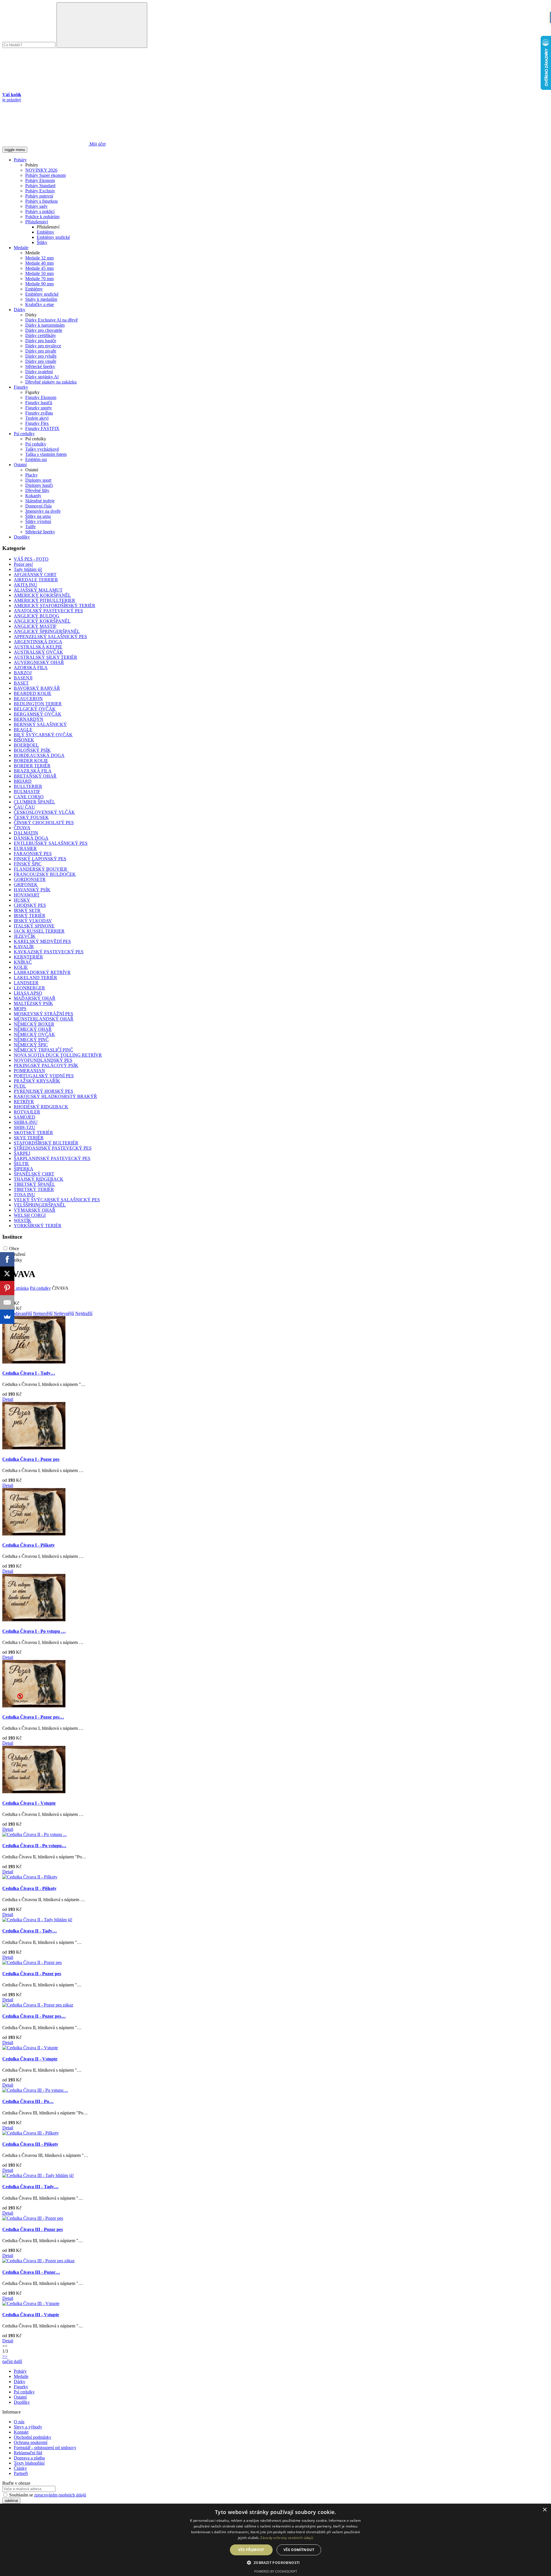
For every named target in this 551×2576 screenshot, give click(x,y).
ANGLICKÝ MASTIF (35, 626)
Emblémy (45, 232)
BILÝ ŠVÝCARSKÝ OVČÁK (43, 735)
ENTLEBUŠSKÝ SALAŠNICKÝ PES (51, 843)
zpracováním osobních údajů (60, 2495)
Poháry (20, 160)
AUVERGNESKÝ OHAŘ (39, 662)
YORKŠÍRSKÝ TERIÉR (38, 1226)
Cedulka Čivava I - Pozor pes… (33, 1717)
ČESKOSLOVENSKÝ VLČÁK (44, 812)
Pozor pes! (23, 564)
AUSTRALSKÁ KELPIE (38, 647)
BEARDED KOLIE (33, 693)
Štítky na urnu (38, 516)
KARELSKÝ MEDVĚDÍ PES (42, 941)
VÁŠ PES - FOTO (31, 559)
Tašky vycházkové (42, 449)
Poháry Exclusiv (40, 191)
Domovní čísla (38, 506)
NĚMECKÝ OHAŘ (33, 1029)
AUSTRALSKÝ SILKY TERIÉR (45, 657)
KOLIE (21, 967)
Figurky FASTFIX (42, 428)
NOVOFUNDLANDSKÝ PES (43, 1060)
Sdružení (17, 1254)
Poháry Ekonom (40, 180)
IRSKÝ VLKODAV (33, 921)
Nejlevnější (64, 1313)
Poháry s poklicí (40, 211)
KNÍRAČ (23, 962)
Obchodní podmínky (33, 2437)
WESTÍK (23, 1220)
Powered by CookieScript (276, 2571)
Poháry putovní (39, 196)
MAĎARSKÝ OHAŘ (35, 998)
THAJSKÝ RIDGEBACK (39, 1179)
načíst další (12, 2361)
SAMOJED (25, 1117)
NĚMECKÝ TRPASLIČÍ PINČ (43, 1050)
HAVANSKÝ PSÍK (32, 890)
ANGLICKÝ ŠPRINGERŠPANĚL (47, 631)
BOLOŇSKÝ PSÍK (32, 750)
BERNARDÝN (29, 719)
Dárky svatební (39, 372)
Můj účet (97, 144)
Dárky (20, 310)
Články (20, 2468)
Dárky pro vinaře (41, 361)
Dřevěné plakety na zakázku (51, 382)
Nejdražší (84, 1313)
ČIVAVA (22, 828)
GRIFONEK (26, 885)
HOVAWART (27, 895)
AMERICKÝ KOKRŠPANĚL (42, 595)
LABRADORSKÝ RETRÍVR (42, 972)
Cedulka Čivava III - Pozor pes (33, 2229)
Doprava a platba (29, 2458)
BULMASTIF (27, 792)
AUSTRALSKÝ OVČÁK (38, 652)
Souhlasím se (47, 2495)
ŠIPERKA (24, 1169)
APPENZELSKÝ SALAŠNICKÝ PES (50, 637)
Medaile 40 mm (39, 263)
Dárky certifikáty (41, 335)
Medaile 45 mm (39, 268)
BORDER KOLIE (31, 761)
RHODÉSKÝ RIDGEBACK (41, 1107)
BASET (21, 683)
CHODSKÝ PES (30, 905)
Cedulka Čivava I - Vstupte (29, 1803)
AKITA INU (26, 585)
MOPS (20, 1009)
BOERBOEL (26, 745)
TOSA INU (25, 1195)
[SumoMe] (7, 1317)
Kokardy (33, 496)
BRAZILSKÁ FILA (33, 771)
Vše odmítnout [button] (299, 2550)
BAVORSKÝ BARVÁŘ (37, 688)
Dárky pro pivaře (41, 351)
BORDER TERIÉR (32, 766)
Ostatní (20, 465)
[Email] (7, 1302)
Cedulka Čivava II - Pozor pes (32, 1974)
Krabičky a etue (40, 304)
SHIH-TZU (25, 1127)
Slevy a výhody (28, 2427)
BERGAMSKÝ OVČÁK (38, 714)
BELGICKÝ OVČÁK (35, 709)
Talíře (30, 527)
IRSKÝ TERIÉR (30, 916)
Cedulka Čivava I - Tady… (29, 1373)
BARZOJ (23, 673)
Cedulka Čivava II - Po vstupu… (34, 1846)
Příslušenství (37, 222)
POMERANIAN (29, 1071)
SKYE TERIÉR (29, 1138)
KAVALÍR (24, 947)
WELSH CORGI (30, 1215)
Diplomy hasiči (39, 485)
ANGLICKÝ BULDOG (37, 616)
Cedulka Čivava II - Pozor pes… (34, 2016)
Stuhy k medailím (41, 299)
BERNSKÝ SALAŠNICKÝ (40, 724)
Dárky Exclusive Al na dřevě (52, 320)
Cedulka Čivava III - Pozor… (31, 2272)
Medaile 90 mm (39, 284)
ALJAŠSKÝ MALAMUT (38, 590)
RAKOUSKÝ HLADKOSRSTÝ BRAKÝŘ (55, 1096)
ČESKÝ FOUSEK (31, 817)
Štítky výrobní (38, 521)
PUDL (20, 1086)
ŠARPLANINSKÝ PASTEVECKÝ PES (52, 1158)
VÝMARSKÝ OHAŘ (35, 1210)
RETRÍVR (24, 1102)
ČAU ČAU (24, 807)
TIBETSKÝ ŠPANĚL (34, 1184)
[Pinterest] (7, 1288)
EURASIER (25, 848)
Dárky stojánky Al (42, 377)
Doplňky (22, 537)
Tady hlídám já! (28, 569)
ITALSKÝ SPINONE (34, 926)
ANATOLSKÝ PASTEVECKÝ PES (48, 611)
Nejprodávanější (17, 1313)
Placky (31, 475)
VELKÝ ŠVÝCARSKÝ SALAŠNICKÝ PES (57, 1200)
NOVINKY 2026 (41, 170)
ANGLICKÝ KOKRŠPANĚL (42, 621)
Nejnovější (43, 1313)
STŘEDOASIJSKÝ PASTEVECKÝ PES (53, 1148)
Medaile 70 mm (39, 279)
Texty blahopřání (29, 2463)
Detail (8, 1399)
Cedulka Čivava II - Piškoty (29, 1888)
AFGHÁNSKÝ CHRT (35, 575)
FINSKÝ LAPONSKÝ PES (40, 859)
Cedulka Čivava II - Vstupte (30, 2059)
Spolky (16, 1260)
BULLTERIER (28, 786)
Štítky (42, 242)
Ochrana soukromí (31, 2442)
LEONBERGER (29, 988)
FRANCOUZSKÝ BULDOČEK (45, 874)
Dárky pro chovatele (44, 330)
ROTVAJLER (27, 1112)
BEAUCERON (28, 699)
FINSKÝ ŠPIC (28, 864)
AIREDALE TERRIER (36, 580)
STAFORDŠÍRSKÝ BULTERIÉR (46, 1143)
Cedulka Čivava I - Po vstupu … (34, 1631)
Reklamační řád (28, 2453)
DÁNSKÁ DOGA (31, 838)
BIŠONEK (24, 740)
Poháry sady (36, 206)
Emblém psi (36, 459)
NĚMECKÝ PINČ (31, 1040)
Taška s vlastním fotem (46, 454)
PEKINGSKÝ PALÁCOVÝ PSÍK (46, 1065)
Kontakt (21, 2432)
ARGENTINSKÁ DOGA (38, 642)
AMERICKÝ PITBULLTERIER (44, 600)
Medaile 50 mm (39, 273)
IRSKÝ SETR (27, 910)
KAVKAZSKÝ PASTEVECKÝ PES (49, 952)
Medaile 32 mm (39, 258)
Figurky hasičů (39, 403)
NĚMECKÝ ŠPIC (31, 1045)
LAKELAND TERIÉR (35, 978)
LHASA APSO (28, 993)
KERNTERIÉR (28, 957)
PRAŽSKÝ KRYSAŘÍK (37, 1081)
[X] (7, 1274)
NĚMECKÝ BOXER (34, 1024)
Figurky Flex (37, 423)
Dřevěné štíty (37, 490)
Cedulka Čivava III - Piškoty (30, 2144)
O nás (19, 2422)
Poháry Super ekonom (45, 175)
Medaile (21, 248)
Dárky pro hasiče (41, 341)
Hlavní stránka (15, 1288)
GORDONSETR (30, 879)
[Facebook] (7, 1259)
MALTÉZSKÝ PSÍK (33, 1003)
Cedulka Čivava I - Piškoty (29, 1545)
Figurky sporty (39, 408)
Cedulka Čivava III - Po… (28, 2101)
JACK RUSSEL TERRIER (39, 931)
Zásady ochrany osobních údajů (287, 2538)
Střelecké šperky (40, 366)
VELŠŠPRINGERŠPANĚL (40, 1205)
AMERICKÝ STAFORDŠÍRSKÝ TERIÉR (55, 606)
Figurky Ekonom (41, 397)
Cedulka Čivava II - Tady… (30, 1931)
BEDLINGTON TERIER (38, 704)
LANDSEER (26, 983)
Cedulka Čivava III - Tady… (30, 2187)
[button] (275, 2562)
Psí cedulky (24, 434)
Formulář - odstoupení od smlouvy (45, 2448)
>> (5, 2356)
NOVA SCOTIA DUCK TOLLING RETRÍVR (58, 1055)
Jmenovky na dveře (43, 511)
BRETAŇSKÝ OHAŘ (35, 776)
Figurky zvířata (39, 413)
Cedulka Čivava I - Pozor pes (31, 1459)
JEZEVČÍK (25, 936)
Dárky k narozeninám (45, 325)
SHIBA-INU (26, 1122)
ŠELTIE (21, 1164)
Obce (14, 1249)
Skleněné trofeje (40, 501)
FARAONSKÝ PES (33, 854)
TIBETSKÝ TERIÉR (34, 1189)
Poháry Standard (40, 186)
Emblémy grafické (53, 237)
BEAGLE (23, 730)
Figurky (21, 387)
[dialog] (275, 2540)
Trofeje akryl (37, 418)
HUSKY (22, 900)
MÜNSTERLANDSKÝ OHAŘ (44, 1019)
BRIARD (23, 781)
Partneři (21, 2473)
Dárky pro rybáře (41, 356)
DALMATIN (26, 833)
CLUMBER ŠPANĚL (34, 802)
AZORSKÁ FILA (31, 668)
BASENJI (23, 678)
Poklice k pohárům (42, 217)
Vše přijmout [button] (251, 2550)
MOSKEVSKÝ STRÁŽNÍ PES (43, 1014)
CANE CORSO (29, 797)
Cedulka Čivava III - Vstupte (31, 2315)
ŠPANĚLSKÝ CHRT (34, 1174)
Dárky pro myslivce (43, 346)
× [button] (545, 2510)
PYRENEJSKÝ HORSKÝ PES (43, 1091)
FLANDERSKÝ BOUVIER (40, 869)
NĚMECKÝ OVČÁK (34, 1034)
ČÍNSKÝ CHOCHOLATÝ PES (44, 823)
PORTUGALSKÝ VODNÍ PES (44, 1076)
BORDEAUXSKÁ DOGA (39, 755)
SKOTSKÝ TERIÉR (33, 1133)
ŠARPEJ (22, 1153)
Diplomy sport (38, 480)
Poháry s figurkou (41, 201)
